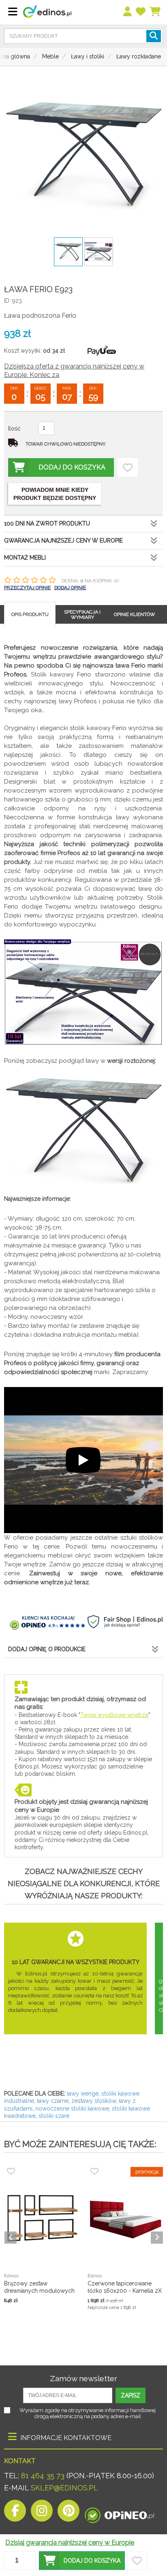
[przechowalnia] (141, 12)
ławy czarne (53, 2101)
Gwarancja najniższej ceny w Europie (63, 541)
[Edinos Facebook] (15, 2513)
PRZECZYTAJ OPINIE (27, 588)
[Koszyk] (155, 12)
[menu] (128, 12)
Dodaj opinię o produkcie (47, 1649)
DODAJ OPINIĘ (70, 588)
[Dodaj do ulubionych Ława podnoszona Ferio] (128, 467)
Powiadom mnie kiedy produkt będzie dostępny (55, 494)
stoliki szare (54, 2116)
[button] (82, 2561)
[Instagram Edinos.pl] (42, 2513)
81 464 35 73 (43, 2476)
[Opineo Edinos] (119, 2513)
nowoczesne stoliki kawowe (72, 2109)
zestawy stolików (94, 2101)
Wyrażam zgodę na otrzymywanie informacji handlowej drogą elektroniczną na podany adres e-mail (88, 2413)
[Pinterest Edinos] (69, 2513)
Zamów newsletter (83, 2378)
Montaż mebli (25, 558)
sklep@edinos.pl (63, 2488)
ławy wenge (83, 2094)
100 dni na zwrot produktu (47, 523)
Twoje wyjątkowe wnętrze (114, 1715)
